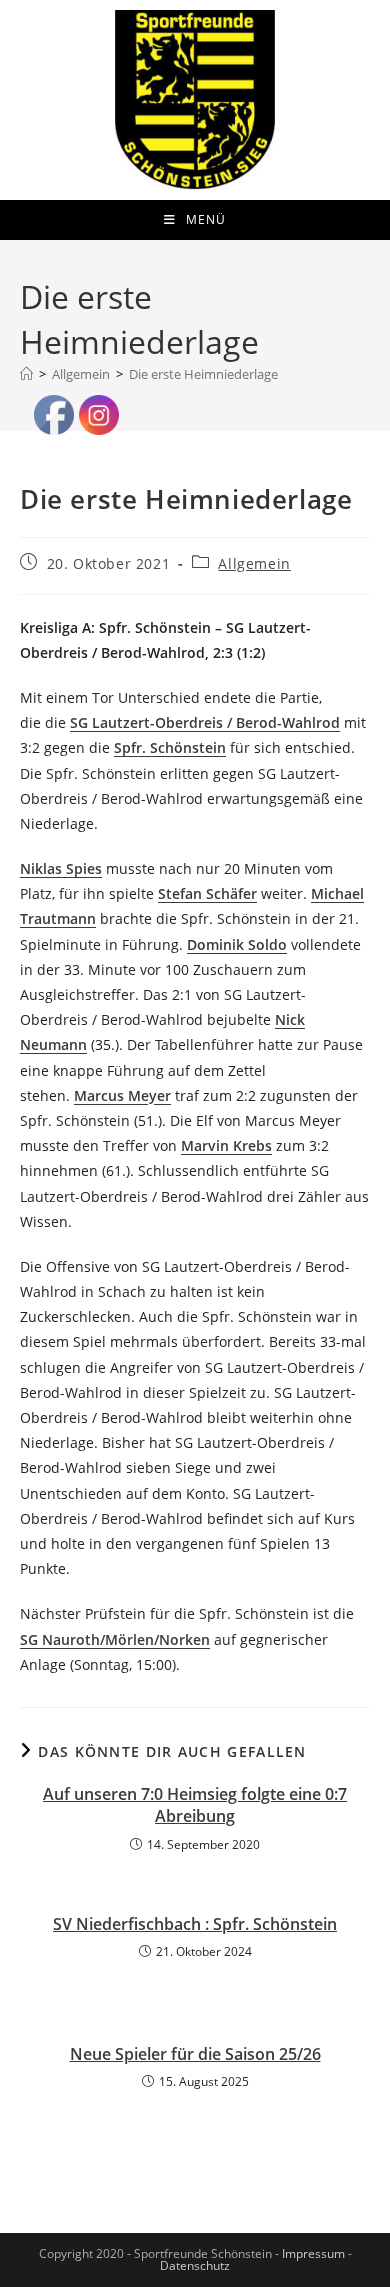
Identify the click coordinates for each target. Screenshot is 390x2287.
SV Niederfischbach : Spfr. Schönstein (195, 1924)
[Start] (26, 374)
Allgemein (254, 563)
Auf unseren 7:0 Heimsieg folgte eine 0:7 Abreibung (195, 1805)
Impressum (313, 2253)
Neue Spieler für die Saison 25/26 (195, 2054)
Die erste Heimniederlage (203, 374)
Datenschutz (195, 2265)
